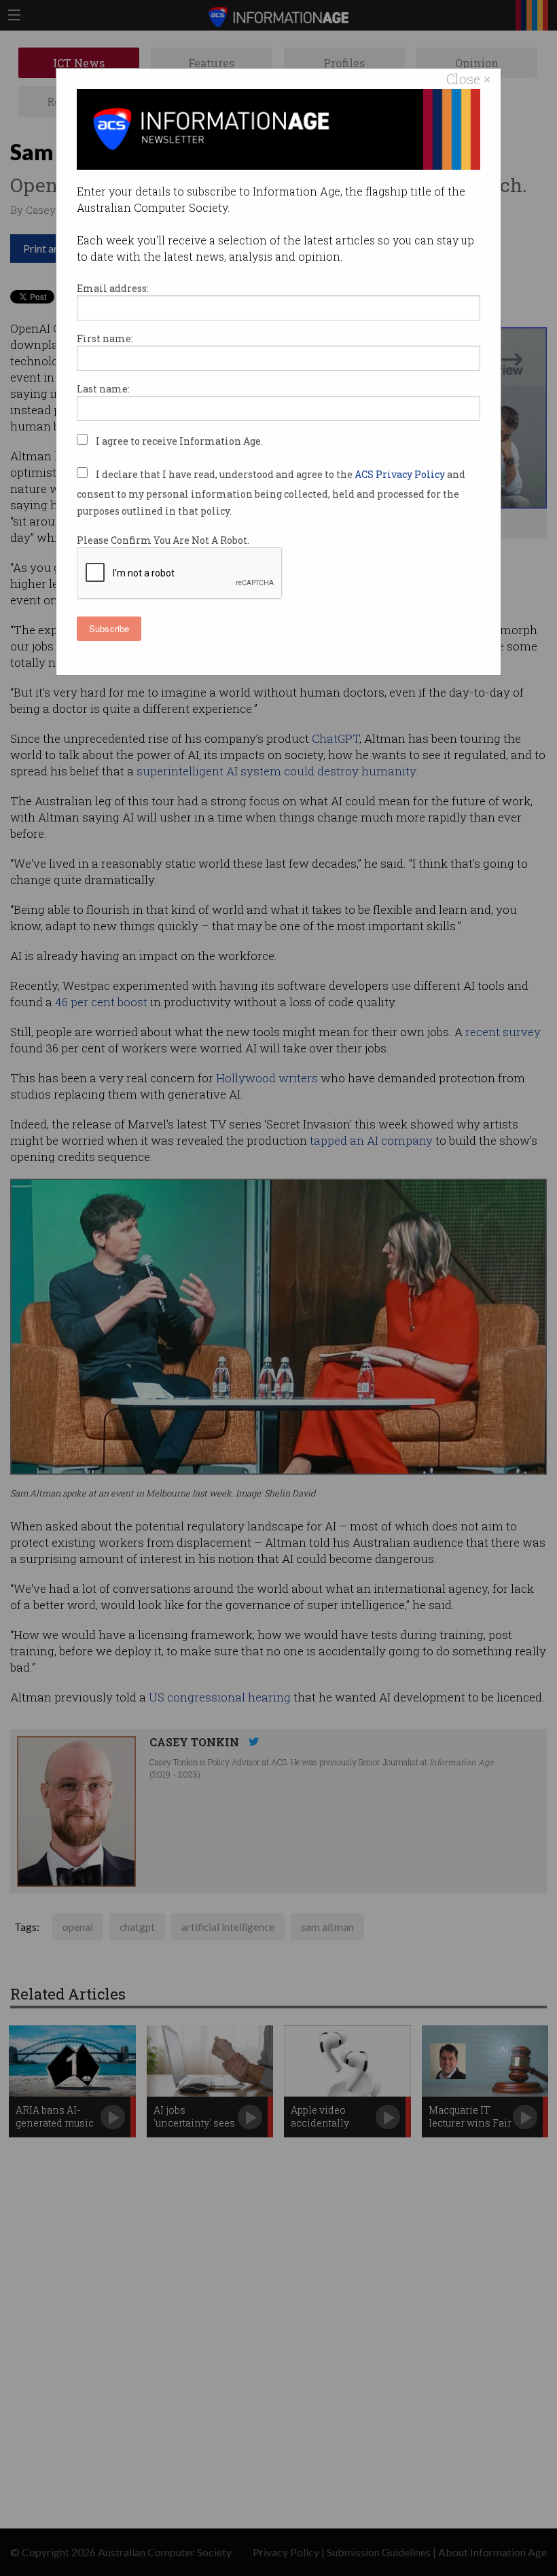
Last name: (103, 389)
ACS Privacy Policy (401, 474)
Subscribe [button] (109, 628)
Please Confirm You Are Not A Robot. (163, 540)
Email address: (113, 288)
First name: (105, 338)
